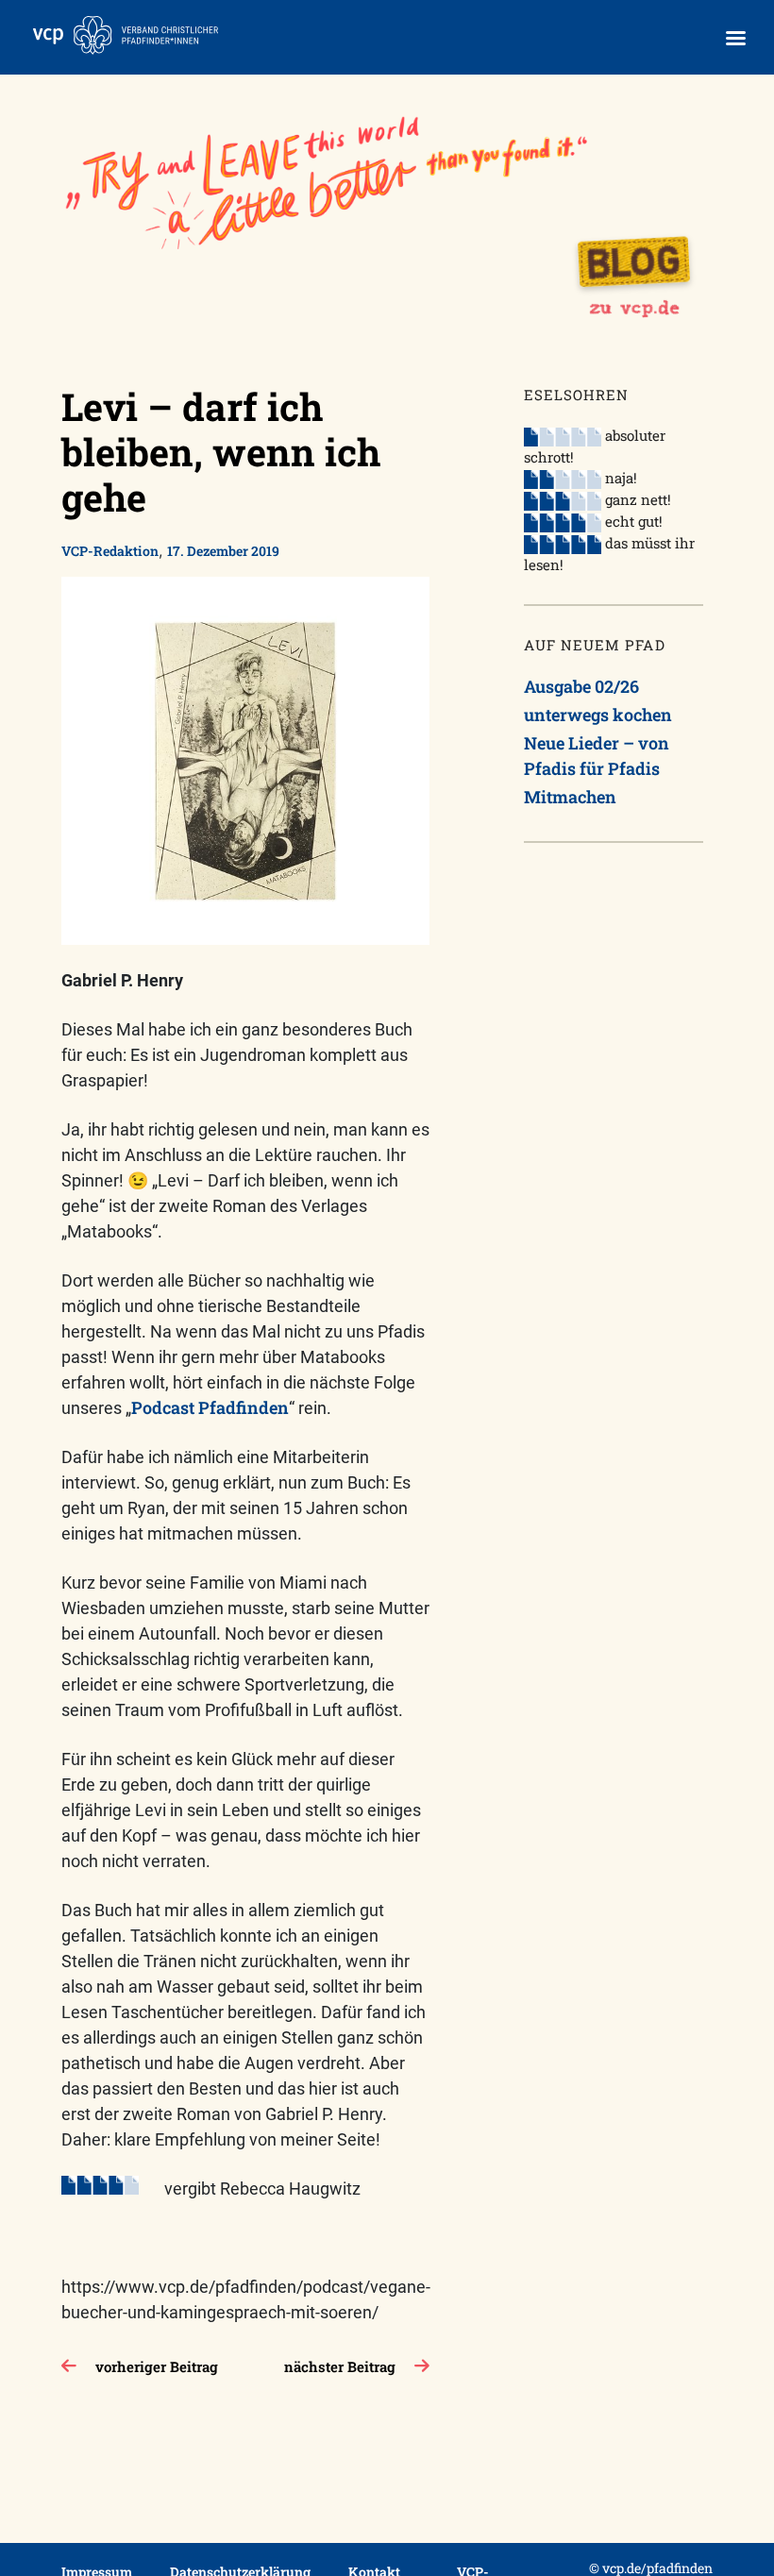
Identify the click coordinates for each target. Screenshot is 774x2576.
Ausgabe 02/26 (581, 686)
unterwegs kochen (598, 715)
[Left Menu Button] (735, 38)
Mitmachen (570, 797)
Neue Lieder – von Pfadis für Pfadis (597, 756)
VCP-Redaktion (110, 551)
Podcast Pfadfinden (210, 1407)
